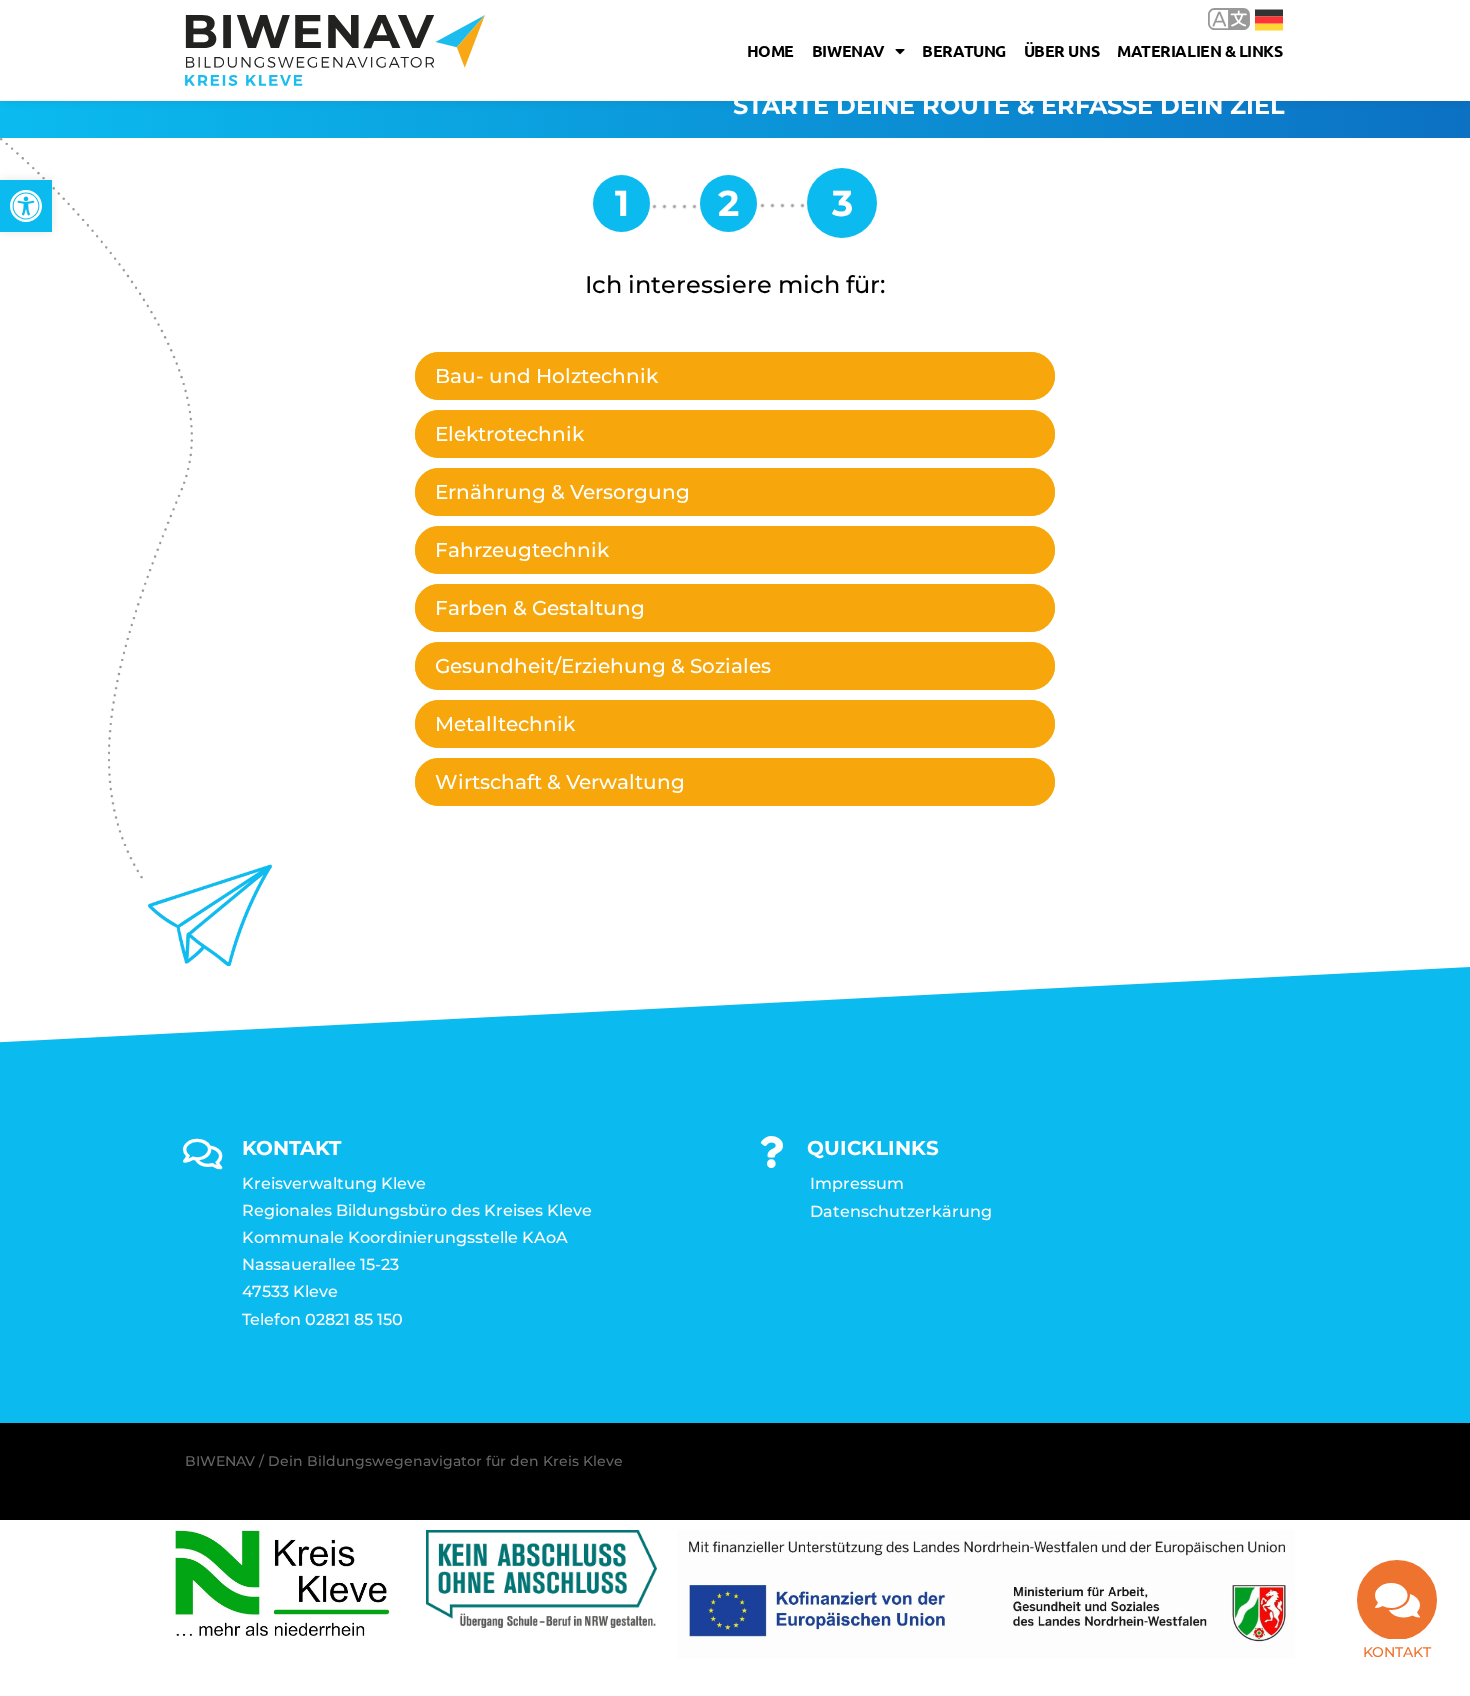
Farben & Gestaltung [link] (540, 608)
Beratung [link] (963, 50)
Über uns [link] (1061, 50)
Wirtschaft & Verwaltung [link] (560, 782)
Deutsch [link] (1254, 18)
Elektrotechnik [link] (509, 434)
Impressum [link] (857, 1183)
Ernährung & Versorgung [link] (562, 492)
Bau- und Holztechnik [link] (546, 376)
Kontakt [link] (1397, 1652)
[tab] (735, 376)
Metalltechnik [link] (505, 724)
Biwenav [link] (848, 50)
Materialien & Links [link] (1199, 50)
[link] (26, 206)
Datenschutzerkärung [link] (901, 1211)
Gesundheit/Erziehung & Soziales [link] (603, 666)
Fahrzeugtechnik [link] (522, 550)
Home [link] (770, 50)
